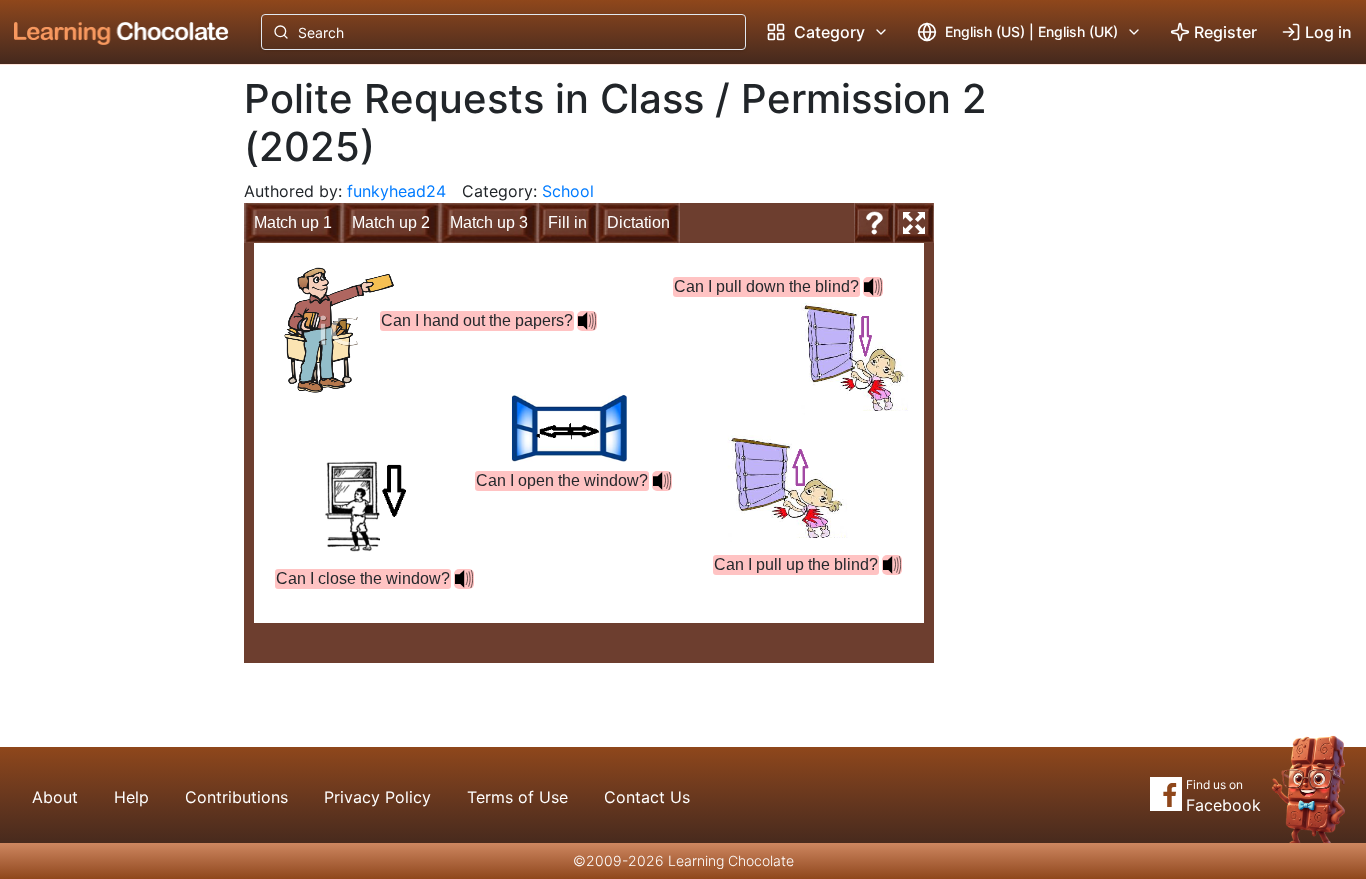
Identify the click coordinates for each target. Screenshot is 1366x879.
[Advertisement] (106, 395)
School (568, 191)
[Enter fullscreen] (914, 223)
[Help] (874, 223)
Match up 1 (293, 222)
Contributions (236, 797)
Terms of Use (517, 797)
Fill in (567, 222)
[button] (464, 579)
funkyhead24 (396, 191)
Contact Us (647, 797)
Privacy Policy (377, 797)
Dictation (638, 222)
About (55, 797)
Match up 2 (391, 222)
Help (131, 797)
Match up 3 (489, 222)
